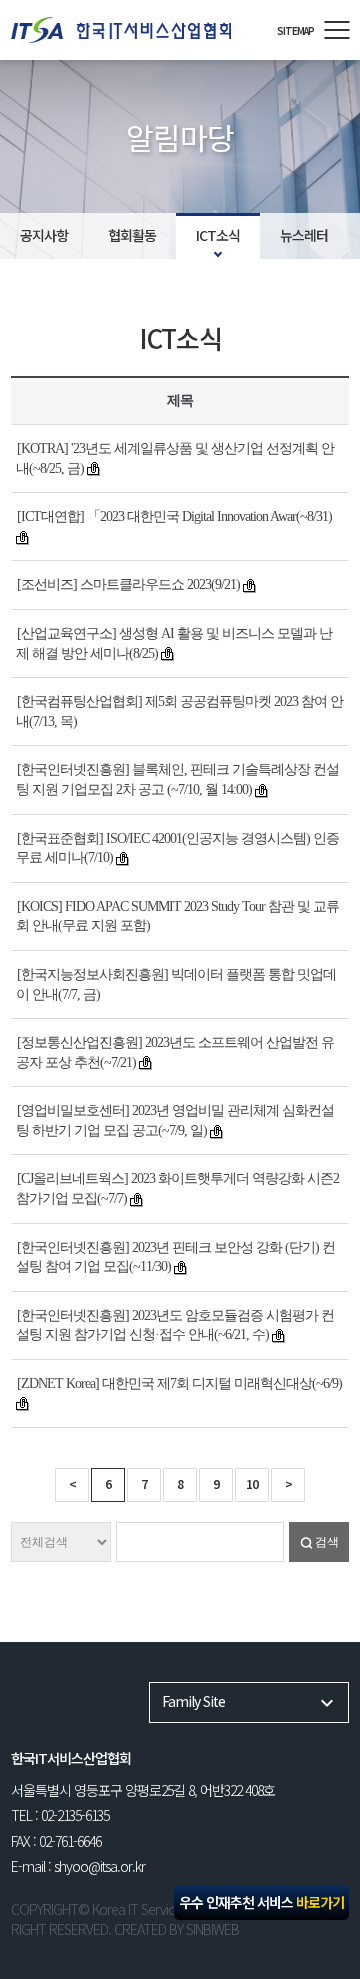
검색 (327, 1542)
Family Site (193, 1701)
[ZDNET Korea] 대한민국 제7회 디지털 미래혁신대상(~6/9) (179, 1383)
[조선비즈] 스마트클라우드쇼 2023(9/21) (128, 584)
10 (252, 1483)
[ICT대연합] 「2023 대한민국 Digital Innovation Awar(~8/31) (174, 516)
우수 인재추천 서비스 (261, 1902)
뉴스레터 (304, 235)
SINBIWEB (212, 1929)
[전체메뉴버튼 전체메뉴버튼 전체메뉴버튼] (336, 30)
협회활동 (132, 235)
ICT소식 (218, 235)
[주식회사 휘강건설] (134, 29)
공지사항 (44, 235)
